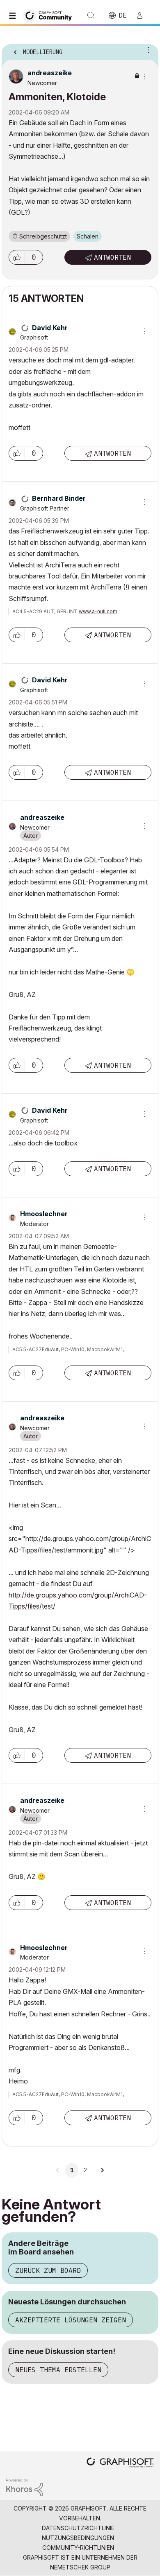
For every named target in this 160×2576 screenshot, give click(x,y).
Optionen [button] (147, 49)
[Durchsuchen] (14, 16)
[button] (17, 257)
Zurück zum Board (48, 2270)
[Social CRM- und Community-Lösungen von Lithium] (25, 2487)
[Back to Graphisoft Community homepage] (50, 15)
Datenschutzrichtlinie (78, 2528)
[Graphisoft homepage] (120, 2463)
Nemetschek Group (80, 2567)
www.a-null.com (98, 611)
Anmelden (143, 16)
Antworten (112, 257)
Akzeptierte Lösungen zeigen (71, 2320)
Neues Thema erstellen (58, 2370)
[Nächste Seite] (102, 2170)
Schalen (88, 236)
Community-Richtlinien (78, 2548)
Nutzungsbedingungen (78, 2538)
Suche (91, 16)
